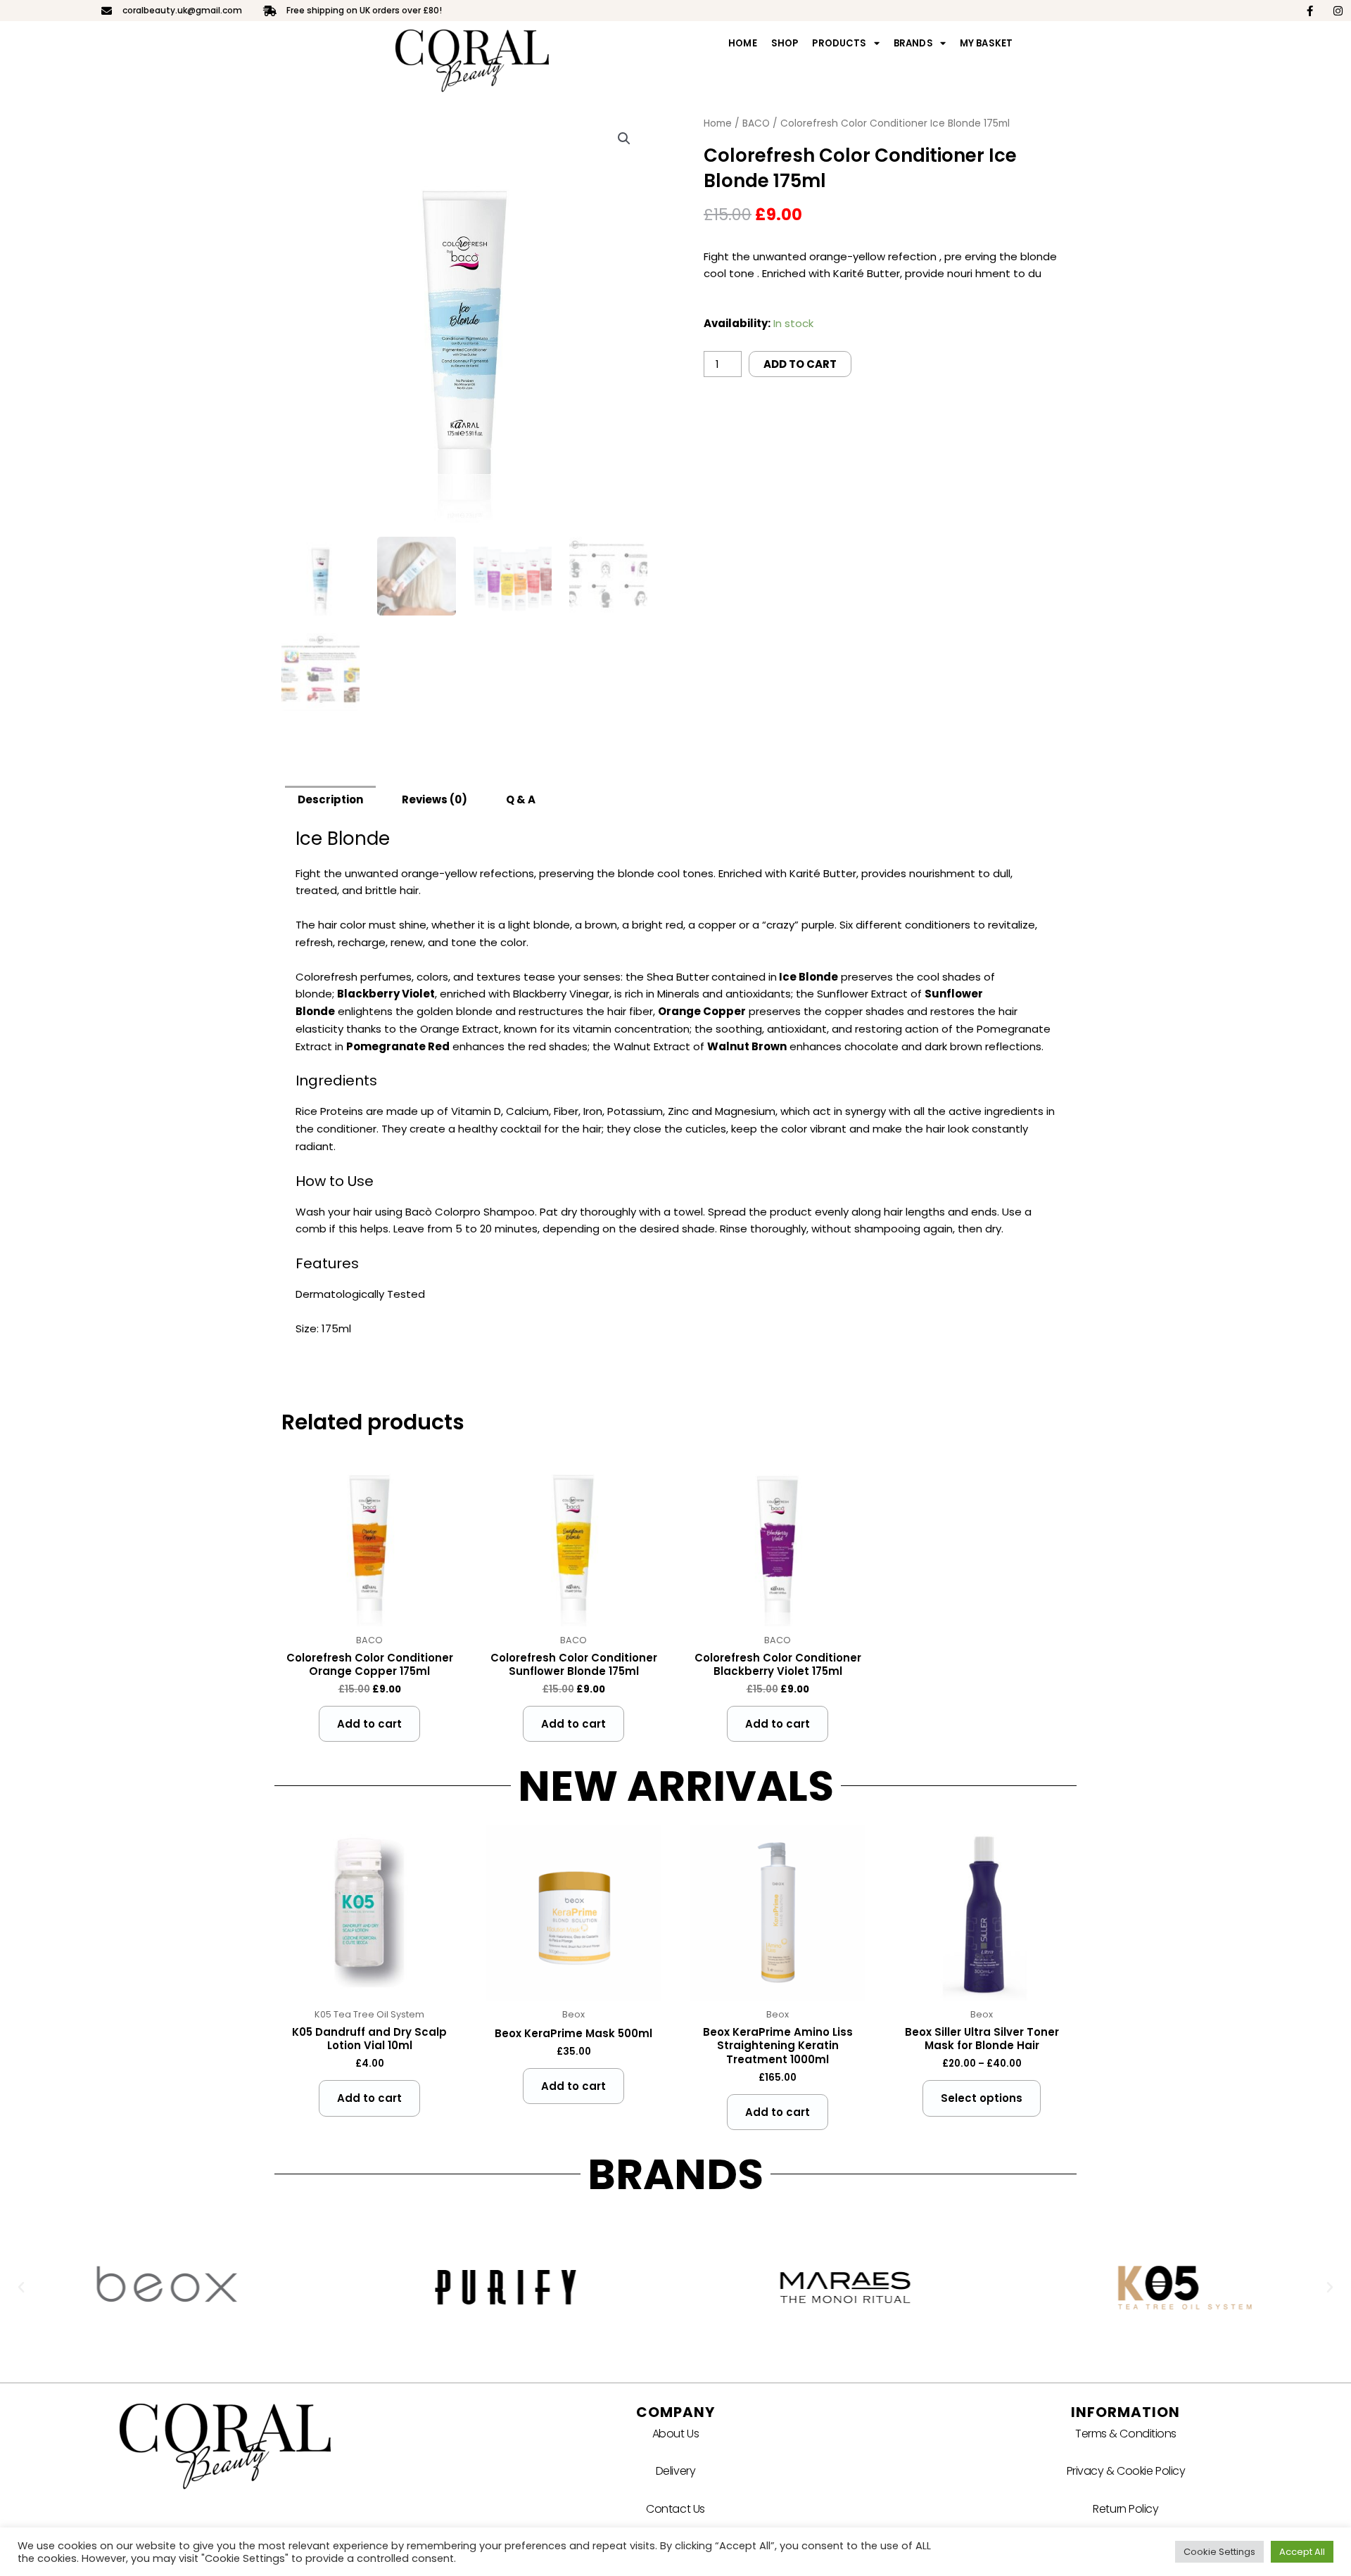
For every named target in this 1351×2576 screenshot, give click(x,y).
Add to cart (800, 364)
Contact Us (675, 2509)
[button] (624, 139)
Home (743, 43)
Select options (982, 2098)
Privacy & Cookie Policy (1126, 2471)
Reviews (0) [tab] (435, 799)
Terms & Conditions (1126, 2434)
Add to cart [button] (369, 1724)
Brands (913, 43)
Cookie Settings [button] (1219, 2552)
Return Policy (1125, 2509)
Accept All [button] (1302, 2552)
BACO (756, 123)
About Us (675, 2434)
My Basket (986, 43)
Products (839, 43)
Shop (785, 43)
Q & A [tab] (521, 799)
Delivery (675, 2471)
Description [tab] (330, 799)
